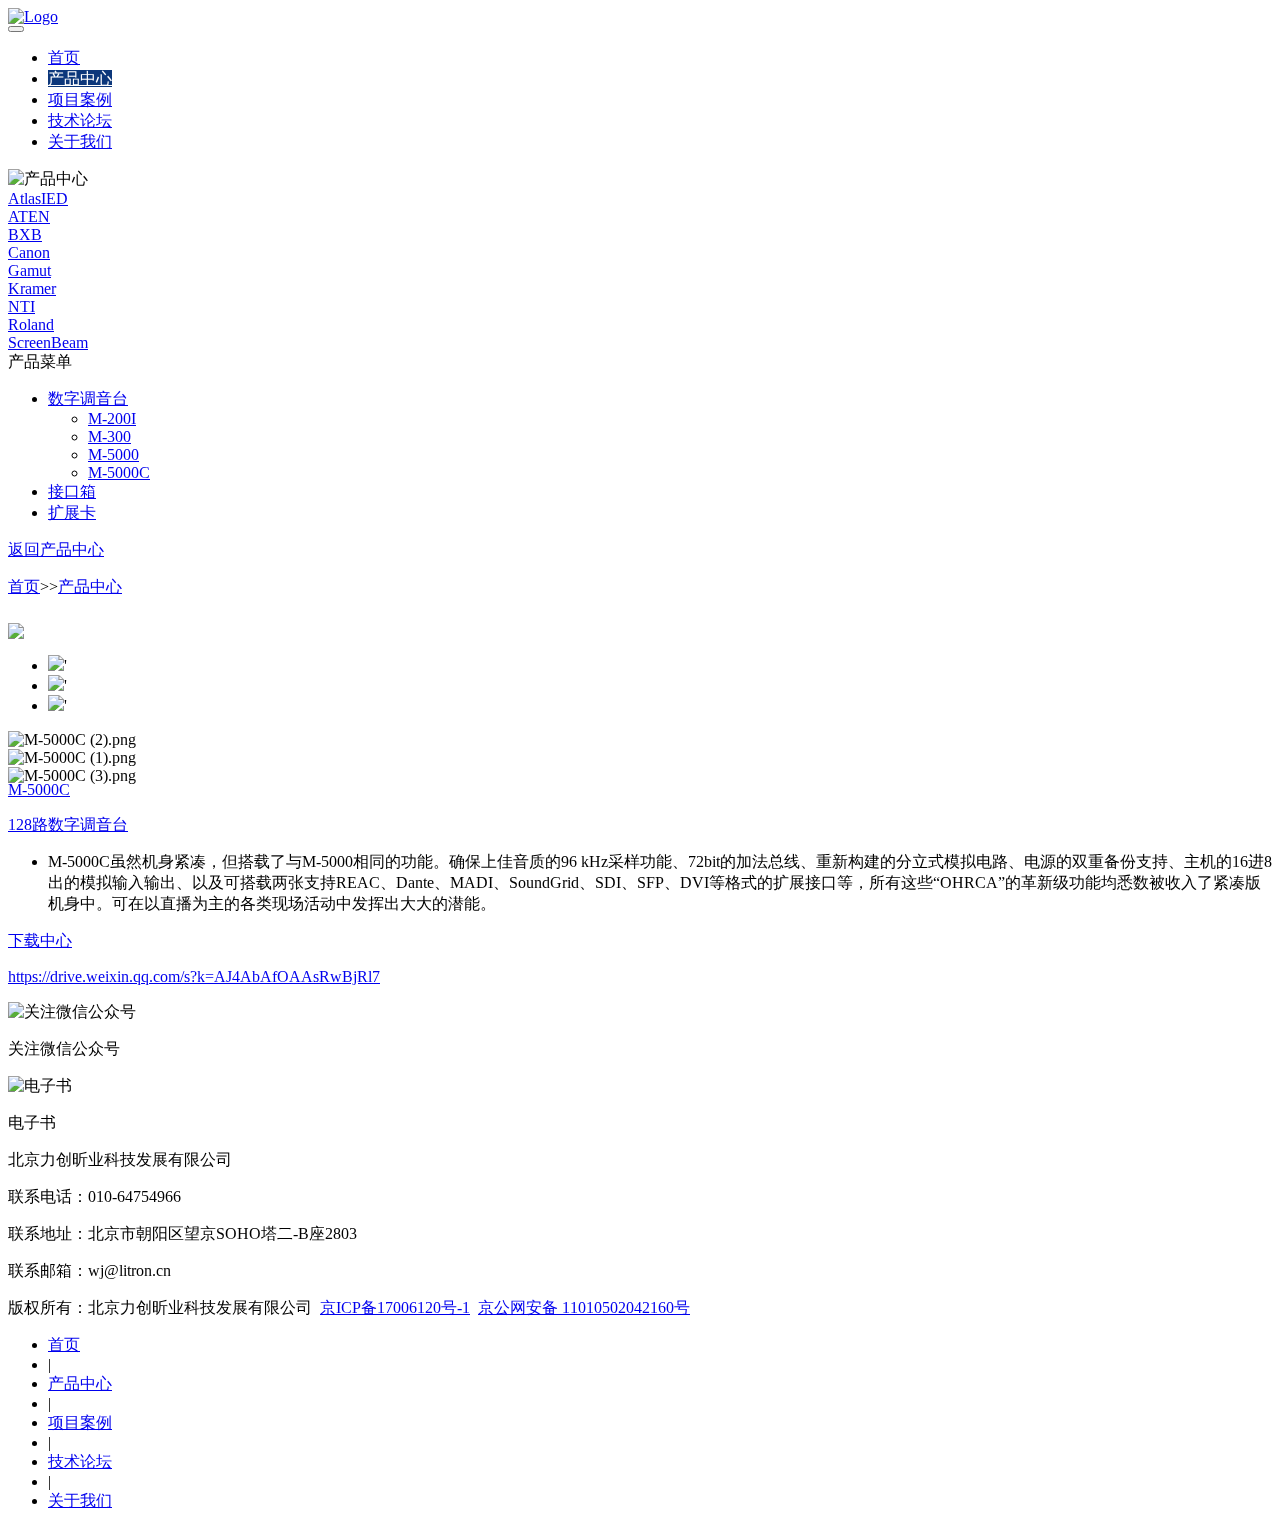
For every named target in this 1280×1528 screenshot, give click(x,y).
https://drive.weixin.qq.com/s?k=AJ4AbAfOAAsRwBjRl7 (194, 976)
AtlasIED (38, 198)
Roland (31, 324)
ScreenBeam (48, 342)
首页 (64, 57)
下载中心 (40, 940)
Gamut (29, 270)
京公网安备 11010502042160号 (584, 1307)
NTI (21, 306)
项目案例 (80, 99)
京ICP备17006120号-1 (395, 1307)
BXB (25, 234)
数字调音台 (88, 398)
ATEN (29, 216)
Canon (29, 252)
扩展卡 (72, 512)
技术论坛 (80, 120)
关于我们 (80, 141)
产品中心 (80, 78)
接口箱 (72, 491)
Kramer (32, 288)
